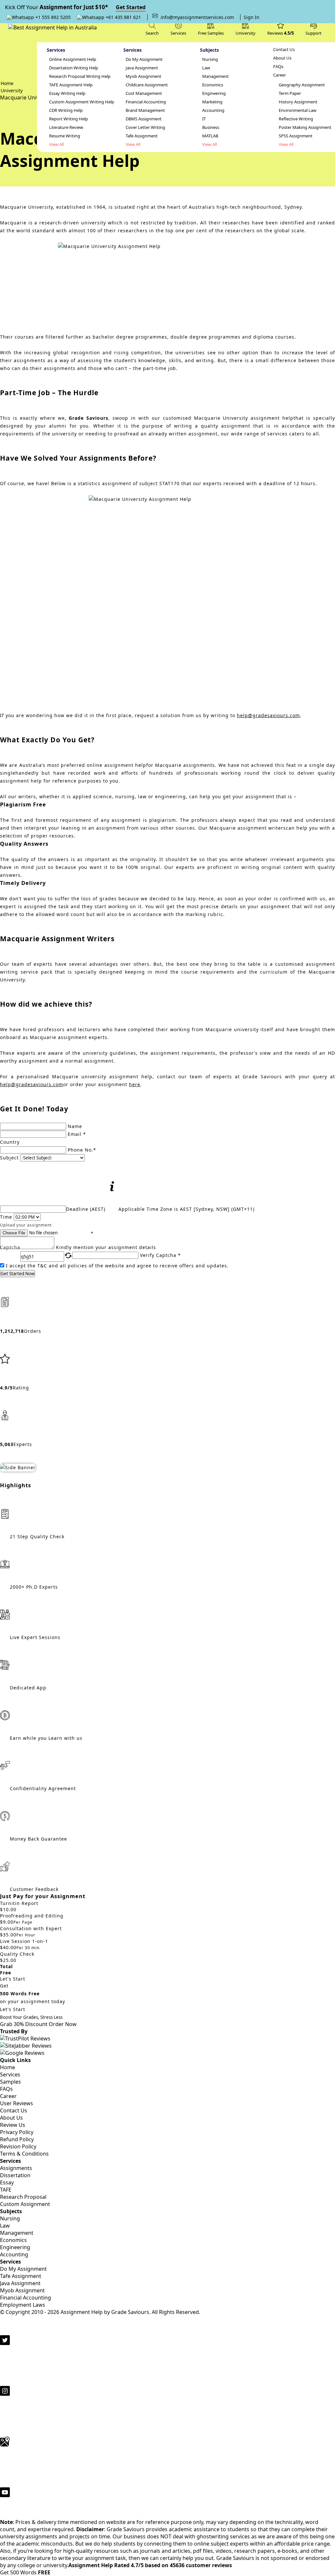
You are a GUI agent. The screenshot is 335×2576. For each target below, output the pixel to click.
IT (204, 119)
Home (8, 2067)
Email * (77, 1134)
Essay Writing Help (67, 93)
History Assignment (298, 102)
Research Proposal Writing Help (80, 76)
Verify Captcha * (160, 1255)
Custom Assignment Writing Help (82, 102)
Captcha (10, 1248)
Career (280, 75)
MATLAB (210, 136)
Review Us (13, 2125)
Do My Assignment (144, 59)
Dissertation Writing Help (74, 68)
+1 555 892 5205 (52, 17)
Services (10, 2074)
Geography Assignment (302, 85)
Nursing (210, 59)
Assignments (16, 2168)
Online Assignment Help (73, 59)
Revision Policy (18, 2146)
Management (215, 76)
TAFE (6, 2190)
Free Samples (211, 33)
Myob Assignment (143, 76)
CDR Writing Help (66, 110)
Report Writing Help (69, 119)
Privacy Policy (17, 2132)
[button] (314, 28)
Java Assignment (142, 68)
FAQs (278, 67)
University (246, 33)
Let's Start (13, 1979)
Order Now (63, 2024)
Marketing (212, 102)
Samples (10, 2082)
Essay (7, 2182)
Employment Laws (23, 2305)
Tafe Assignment (142, 136)
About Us (282, 58)
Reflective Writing (296, 119)
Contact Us (284, 50)
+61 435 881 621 (123, 17)
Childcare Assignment (147, 85)
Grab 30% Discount (31, 2021)
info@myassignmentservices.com (197, 17)
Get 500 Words (25, 2572)
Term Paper (290, 93)
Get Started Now (18, 1274)
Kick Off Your (75, 7)
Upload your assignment (26, 1225)
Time (6, 1217)
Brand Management (145, 110)
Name (75, 1126)
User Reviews (17, 2103)
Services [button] (178, 33)
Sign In (252, 17)
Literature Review (66, 127)
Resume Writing (65, 136)
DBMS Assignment (144, 119)
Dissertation (15, 2175)
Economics (213, 85)
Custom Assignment (25, 2204)
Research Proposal (23, 2197)
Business (211, 127)
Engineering (214, 93)
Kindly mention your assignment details (106, 1247)
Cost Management (144, 93)
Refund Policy (17, 2139)
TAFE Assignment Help (71, 85)
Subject (9, 1158)
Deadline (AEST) (86, 1209)
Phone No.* (82, 1150)
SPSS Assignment (296, 136)
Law (206, 68)
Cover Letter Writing (145, 127)
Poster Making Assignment (305, 127)
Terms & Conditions (24, 2154)
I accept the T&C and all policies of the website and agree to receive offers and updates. (117, 1266)
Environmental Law (298, 110)
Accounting (213, 110)
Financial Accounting (146, 102)
